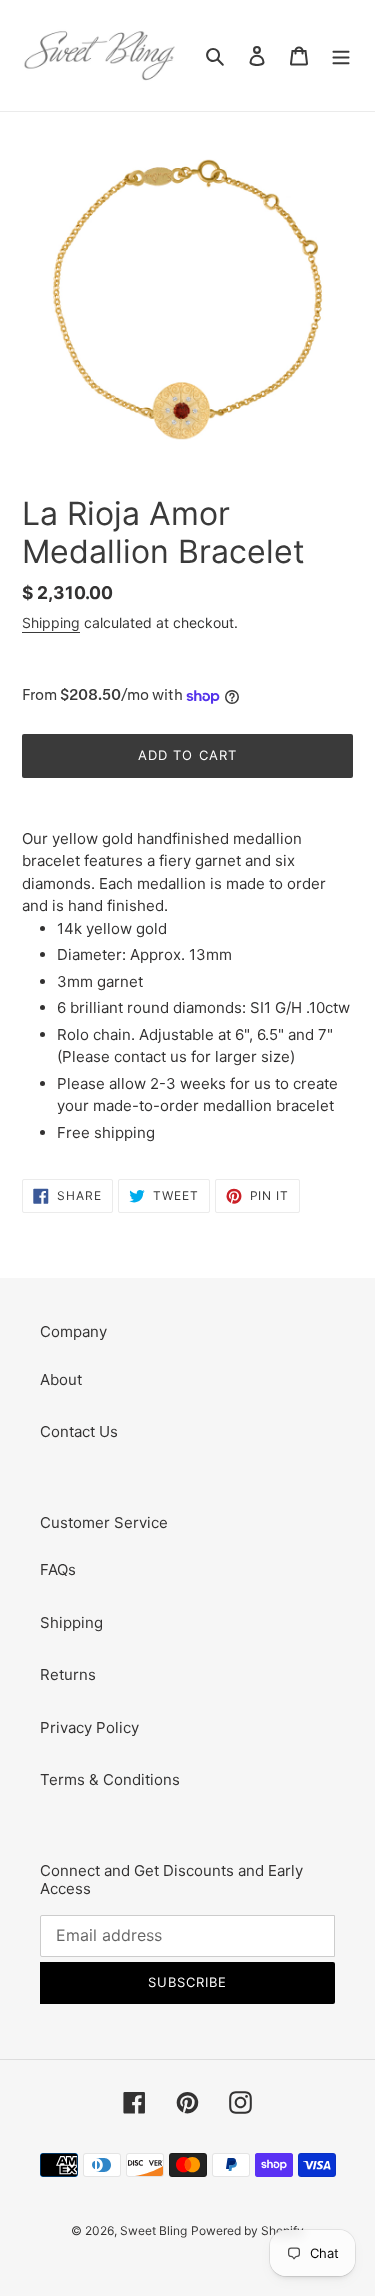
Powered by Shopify (247, 2230)
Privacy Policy (89, 1727)
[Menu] (341, 55)
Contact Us (79, 1431)
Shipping (51, 622)
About (61, 1379)
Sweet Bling (153, 2230)
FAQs (58, 1569)
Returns (68, 1674)
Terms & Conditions (110, 1779)
